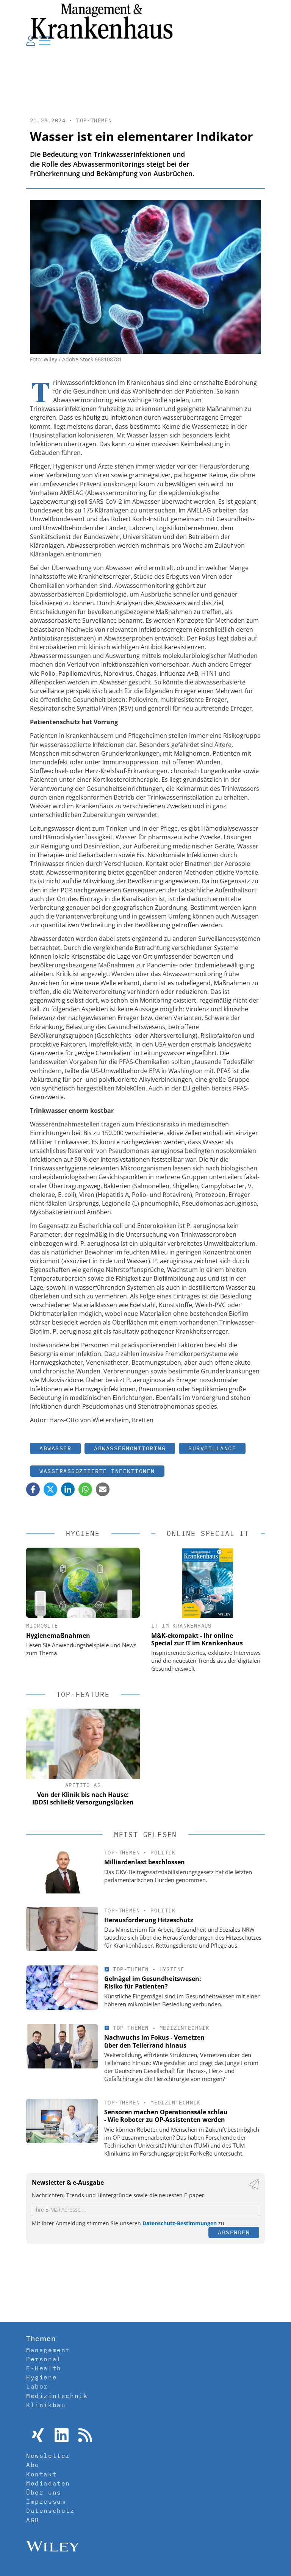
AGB (33, 2520)
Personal (44, 2359)
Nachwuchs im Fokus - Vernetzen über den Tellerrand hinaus (154, 2041)
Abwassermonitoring (130, 1448)
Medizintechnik (185, 2028)
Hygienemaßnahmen (58, 1636)
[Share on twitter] (50, 1489)
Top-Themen (94, 120)
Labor (37, 2386)
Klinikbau (46, 2405)
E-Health (44, 2368)
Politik (163, 1853)
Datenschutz (50, 2510)
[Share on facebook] (33, 1489)
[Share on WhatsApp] (85, 1489)
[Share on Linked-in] (68, 1489)
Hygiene (172, 1969)
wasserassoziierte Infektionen (97, 1471)
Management (48, 2350)
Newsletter (48, 2456)
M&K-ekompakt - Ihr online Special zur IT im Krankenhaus (197, 1639)
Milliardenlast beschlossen (145, 1862)
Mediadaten (48, 2483)
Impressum (46, 2501)
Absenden (234, 2232)
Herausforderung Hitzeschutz (149, 1920)
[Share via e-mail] (103, 1489)
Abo (33, 2465)
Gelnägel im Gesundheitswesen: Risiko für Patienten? (153, 1983)
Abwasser (55, 1448)
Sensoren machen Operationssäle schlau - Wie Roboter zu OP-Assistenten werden (166, 2116)
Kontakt (41, 2474)
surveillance (212, 1448)
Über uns (44, 2492)
